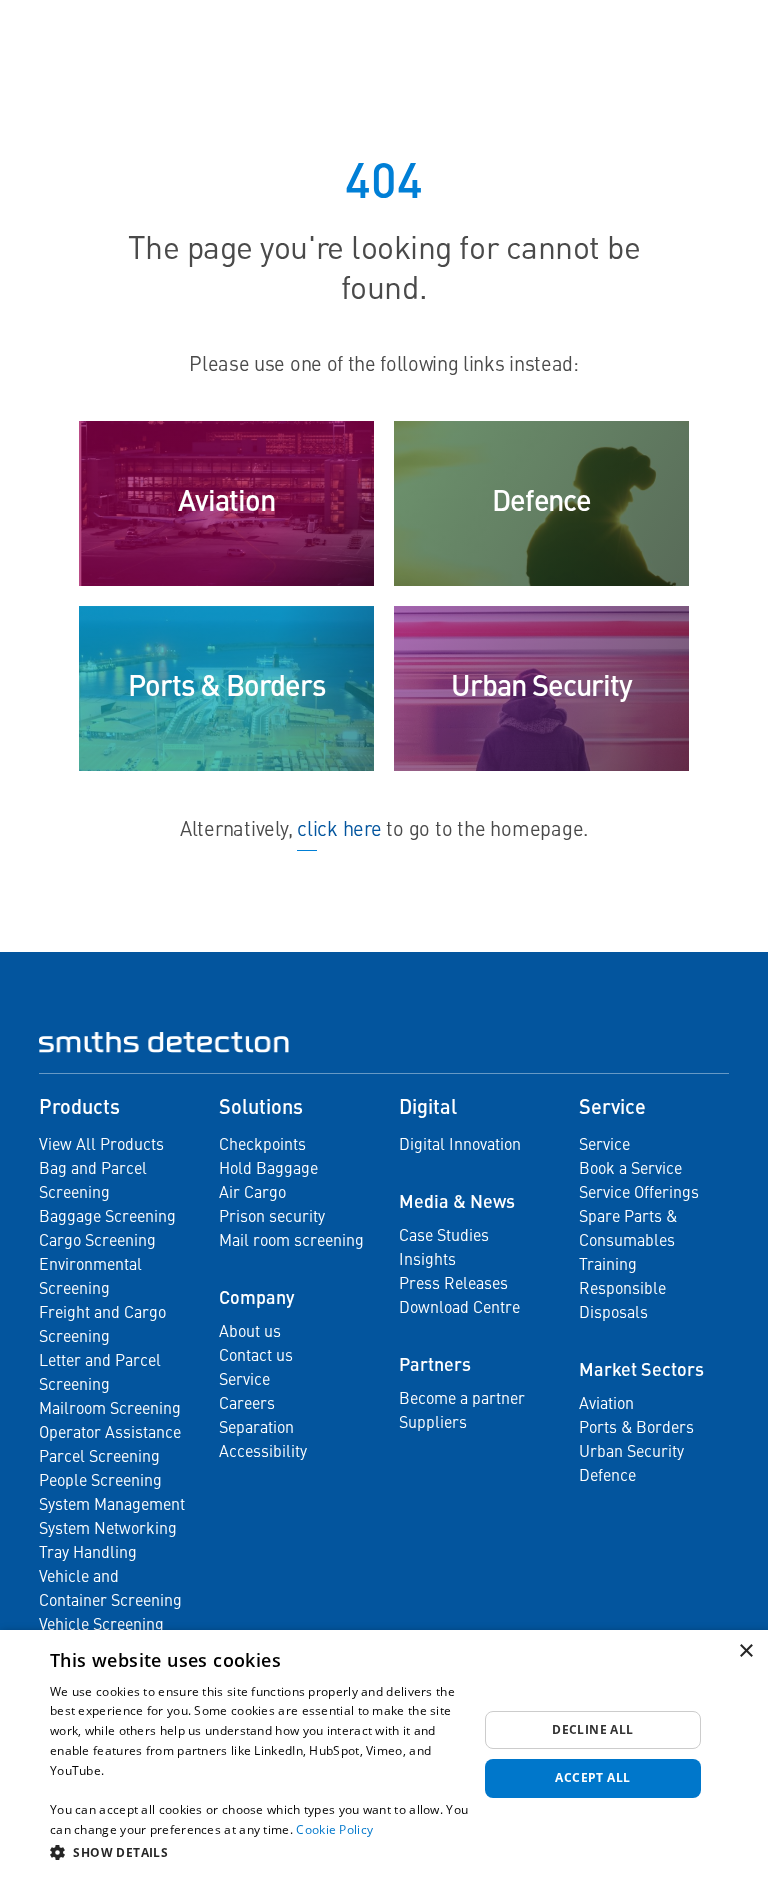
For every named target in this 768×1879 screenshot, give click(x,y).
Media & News (457, 1203)
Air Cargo (252, 1194)
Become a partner (462, 1400)
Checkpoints (262, 1146)
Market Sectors (641, 1371)
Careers (247, 1405)
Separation (256, 1429)
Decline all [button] (592, 1729)
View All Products (101, 1146)
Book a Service (630, 1170)
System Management (112, 1506)
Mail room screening (291, 1242)
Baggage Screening (107, 1218)
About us (250, 1333)
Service (244, 1381)
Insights (427, 1261)
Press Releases (453, 1285)
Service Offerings (639, 1194)
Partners (435, 1366)
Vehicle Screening (101, 1626)
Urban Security (631, 1453)
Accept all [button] (592, 1777)
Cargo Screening (97, 1242)
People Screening (100, 1482)
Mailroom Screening (110, 1410)
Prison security (272, 1218)
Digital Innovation (460, 1146)
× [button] (745, 1651)
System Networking (108, 1530)
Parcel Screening (99, 1458)
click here (339, 831)
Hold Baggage (268, 1170)
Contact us (256, 1357)
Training (608, 1266)
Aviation (606, 1405)
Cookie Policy (334, 1829)
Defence (607, 1477)
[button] (264, 1852)
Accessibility (263, 1453)
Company (257, 1299)
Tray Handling (88, 1554)
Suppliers (433, 1424)
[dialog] (384, 1754)
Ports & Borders (636, 1429)
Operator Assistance (110, 1434)
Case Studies (444, 1237)
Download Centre (459, 1309)
